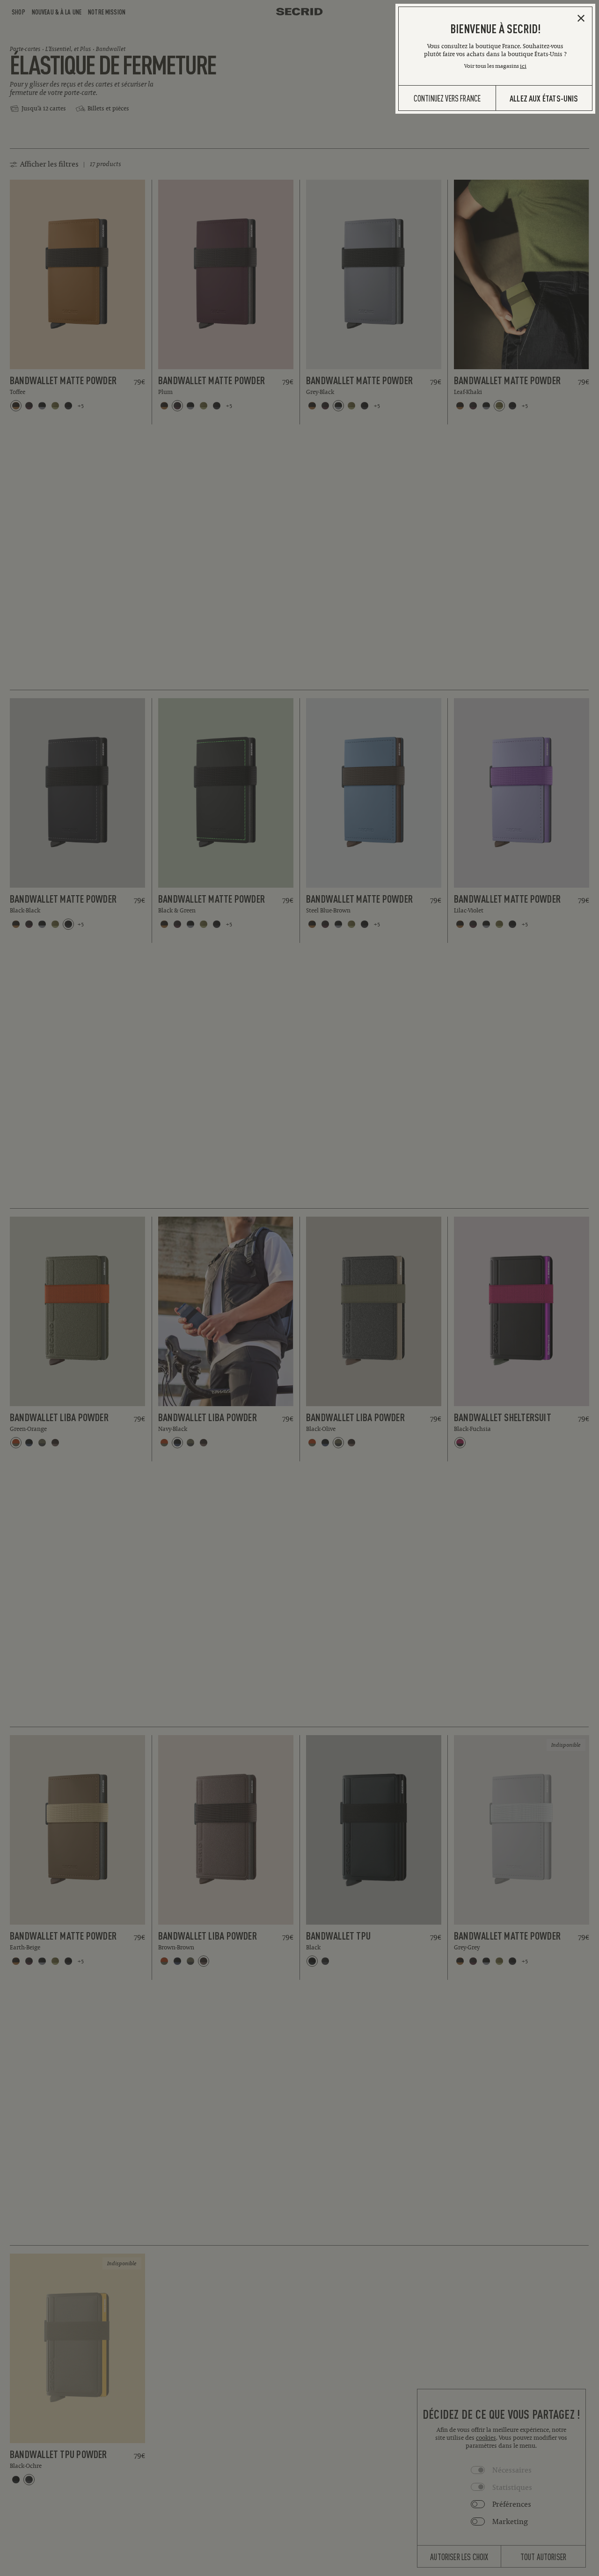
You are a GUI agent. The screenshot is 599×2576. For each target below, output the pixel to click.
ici (523, 66)
